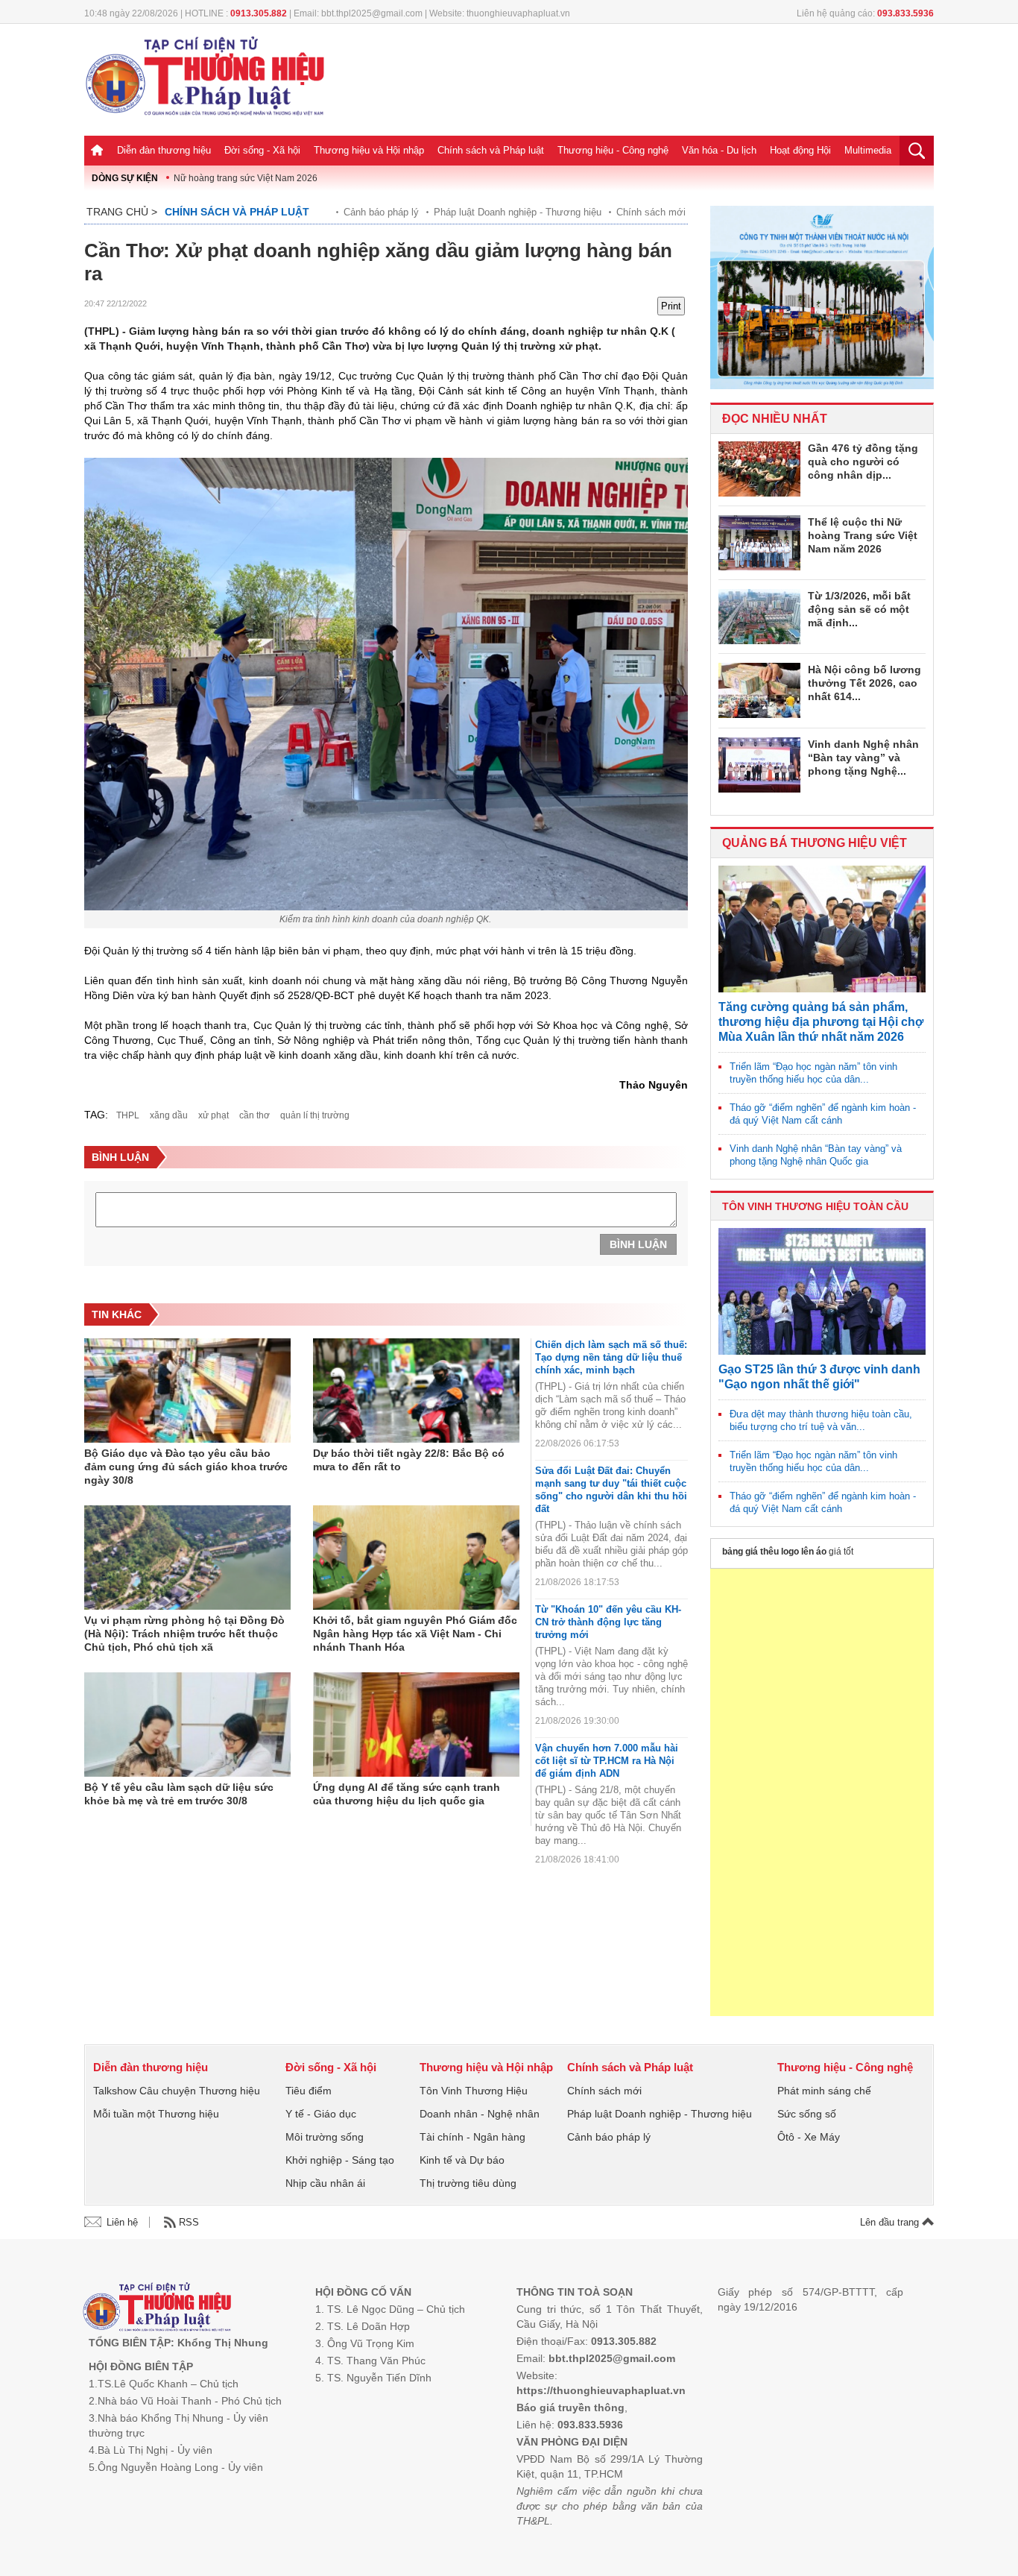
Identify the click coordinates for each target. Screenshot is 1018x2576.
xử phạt (214, 1115)
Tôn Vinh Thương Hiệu (474, 2091)
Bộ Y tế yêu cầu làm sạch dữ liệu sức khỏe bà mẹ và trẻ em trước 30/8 (179, 1794)
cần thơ (255, 1115)
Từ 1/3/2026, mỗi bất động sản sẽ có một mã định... (859, 609)
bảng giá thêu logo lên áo (774, 1552)
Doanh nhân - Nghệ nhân (480, 2114)
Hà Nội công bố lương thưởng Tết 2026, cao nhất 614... (864, 683)
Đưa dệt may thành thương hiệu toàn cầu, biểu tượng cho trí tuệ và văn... (821, 1420)
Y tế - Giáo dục (321, 2114)
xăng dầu (169, 1115)
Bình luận (638, 1244)
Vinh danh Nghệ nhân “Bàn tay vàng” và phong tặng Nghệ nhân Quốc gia (816, 1155)
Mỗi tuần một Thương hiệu (156, 2114)
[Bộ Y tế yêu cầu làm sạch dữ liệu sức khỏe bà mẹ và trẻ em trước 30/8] (187, 1725)
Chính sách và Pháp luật (491, 150)
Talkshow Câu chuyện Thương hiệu (177, 2091)
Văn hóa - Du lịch (719, 150)
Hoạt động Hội (800, 150)
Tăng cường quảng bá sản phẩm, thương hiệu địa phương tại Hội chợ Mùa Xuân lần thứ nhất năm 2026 (821, 1022)
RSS (189, 2222)
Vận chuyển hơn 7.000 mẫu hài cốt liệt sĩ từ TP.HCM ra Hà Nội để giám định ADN (607, 1761)
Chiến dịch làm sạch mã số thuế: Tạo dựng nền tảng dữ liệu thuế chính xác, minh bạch (611, 1357)
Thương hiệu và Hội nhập (369, 150)
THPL (128, 1115)
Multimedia (868, 150)
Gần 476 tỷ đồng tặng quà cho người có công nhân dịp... (863, 462)
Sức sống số (807, 2114)
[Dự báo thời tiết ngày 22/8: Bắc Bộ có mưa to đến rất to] (416, 1391)
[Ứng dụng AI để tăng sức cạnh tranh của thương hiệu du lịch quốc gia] (416, 1725)
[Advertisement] (822, 1792)
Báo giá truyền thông (570, 2407)
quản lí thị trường (315, 1115)
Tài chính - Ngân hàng (472, 2137)
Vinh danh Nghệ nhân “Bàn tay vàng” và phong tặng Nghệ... (863, 758)
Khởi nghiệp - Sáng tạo (340, 2160)
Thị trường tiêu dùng (468, 2183)
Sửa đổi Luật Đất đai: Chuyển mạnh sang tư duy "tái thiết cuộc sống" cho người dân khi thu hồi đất (611, 1490)
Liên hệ (122, 2222)
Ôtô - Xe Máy (809, 2137)
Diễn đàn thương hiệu (164, 150)
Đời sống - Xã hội (262, 150)
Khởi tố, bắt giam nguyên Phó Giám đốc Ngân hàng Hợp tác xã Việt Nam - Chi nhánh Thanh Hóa (415, 1634)
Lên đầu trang (891, 2222)
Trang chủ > (122, 212)
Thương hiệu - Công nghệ (613, 150)
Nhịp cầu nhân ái (325, 2183)
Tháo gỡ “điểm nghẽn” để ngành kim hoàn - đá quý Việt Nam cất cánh (823, 1114)
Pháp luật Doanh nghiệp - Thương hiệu (518, 212)
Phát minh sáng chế (824, 2091)
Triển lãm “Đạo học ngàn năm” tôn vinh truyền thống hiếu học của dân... (813, 1073)
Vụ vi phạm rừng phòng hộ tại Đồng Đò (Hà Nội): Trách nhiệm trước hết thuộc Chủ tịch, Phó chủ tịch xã (184, 1634)
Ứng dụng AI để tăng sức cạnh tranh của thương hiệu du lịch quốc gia (407, 1794)
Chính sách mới (651, 212)
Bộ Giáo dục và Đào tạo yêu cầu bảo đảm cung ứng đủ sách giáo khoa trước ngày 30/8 (186, 1467)
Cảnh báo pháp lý (381, 212)
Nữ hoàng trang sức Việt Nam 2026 (246, 178)
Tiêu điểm (309, 2091)
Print (671, 306)
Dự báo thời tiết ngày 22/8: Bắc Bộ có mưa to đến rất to (409, 1460)
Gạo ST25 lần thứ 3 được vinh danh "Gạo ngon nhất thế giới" (819, 1377)
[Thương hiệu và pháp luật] (157, 2309)
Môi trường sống (325, 2137)
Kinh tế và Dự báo (462, 2160)
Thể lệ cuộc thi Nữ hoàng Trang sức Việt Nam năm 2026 (863, 535)
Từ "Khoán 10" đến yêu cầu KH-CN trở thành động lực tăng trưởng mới (608, 1622)
